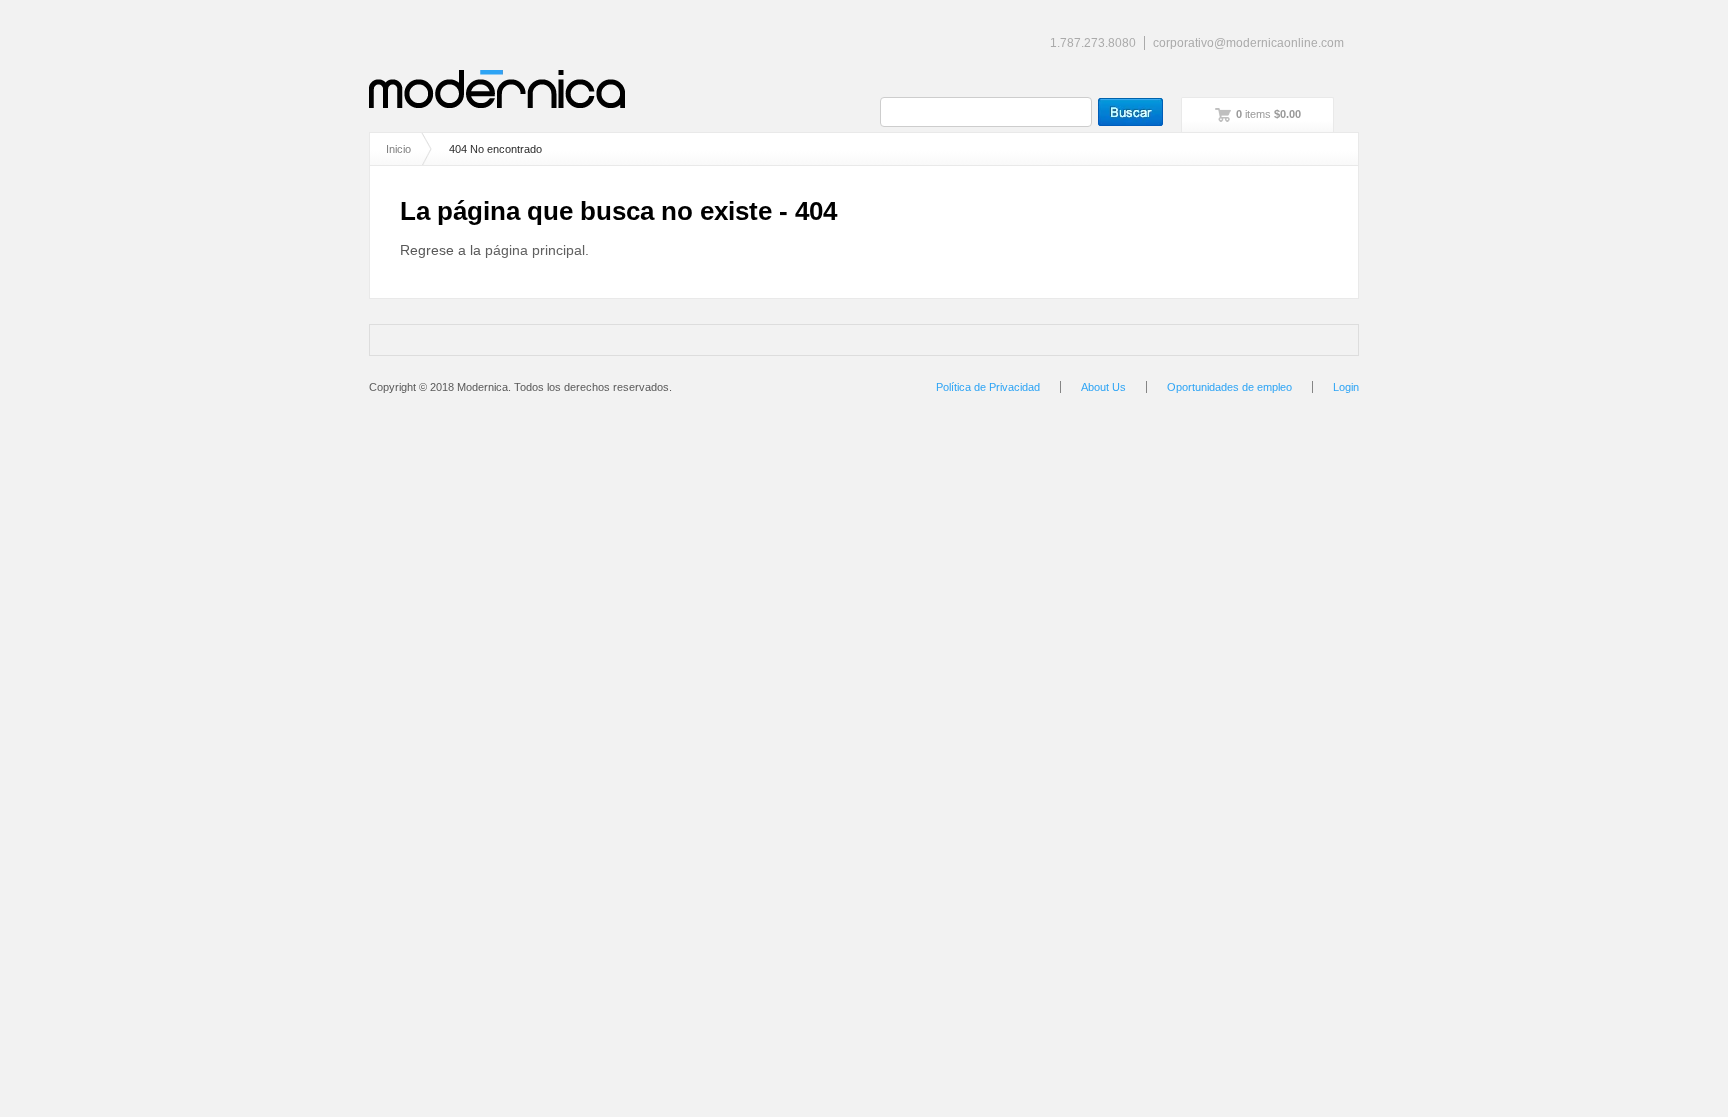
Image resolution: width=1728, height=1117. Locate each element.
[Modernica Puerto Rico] (497, 89)
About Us (1103, 387)
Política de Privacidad (988, 387)
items (1268, 114)
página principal (535, 250)
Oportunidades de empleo (1229, 387)
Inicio (398, 149)
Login (1346, 387)
